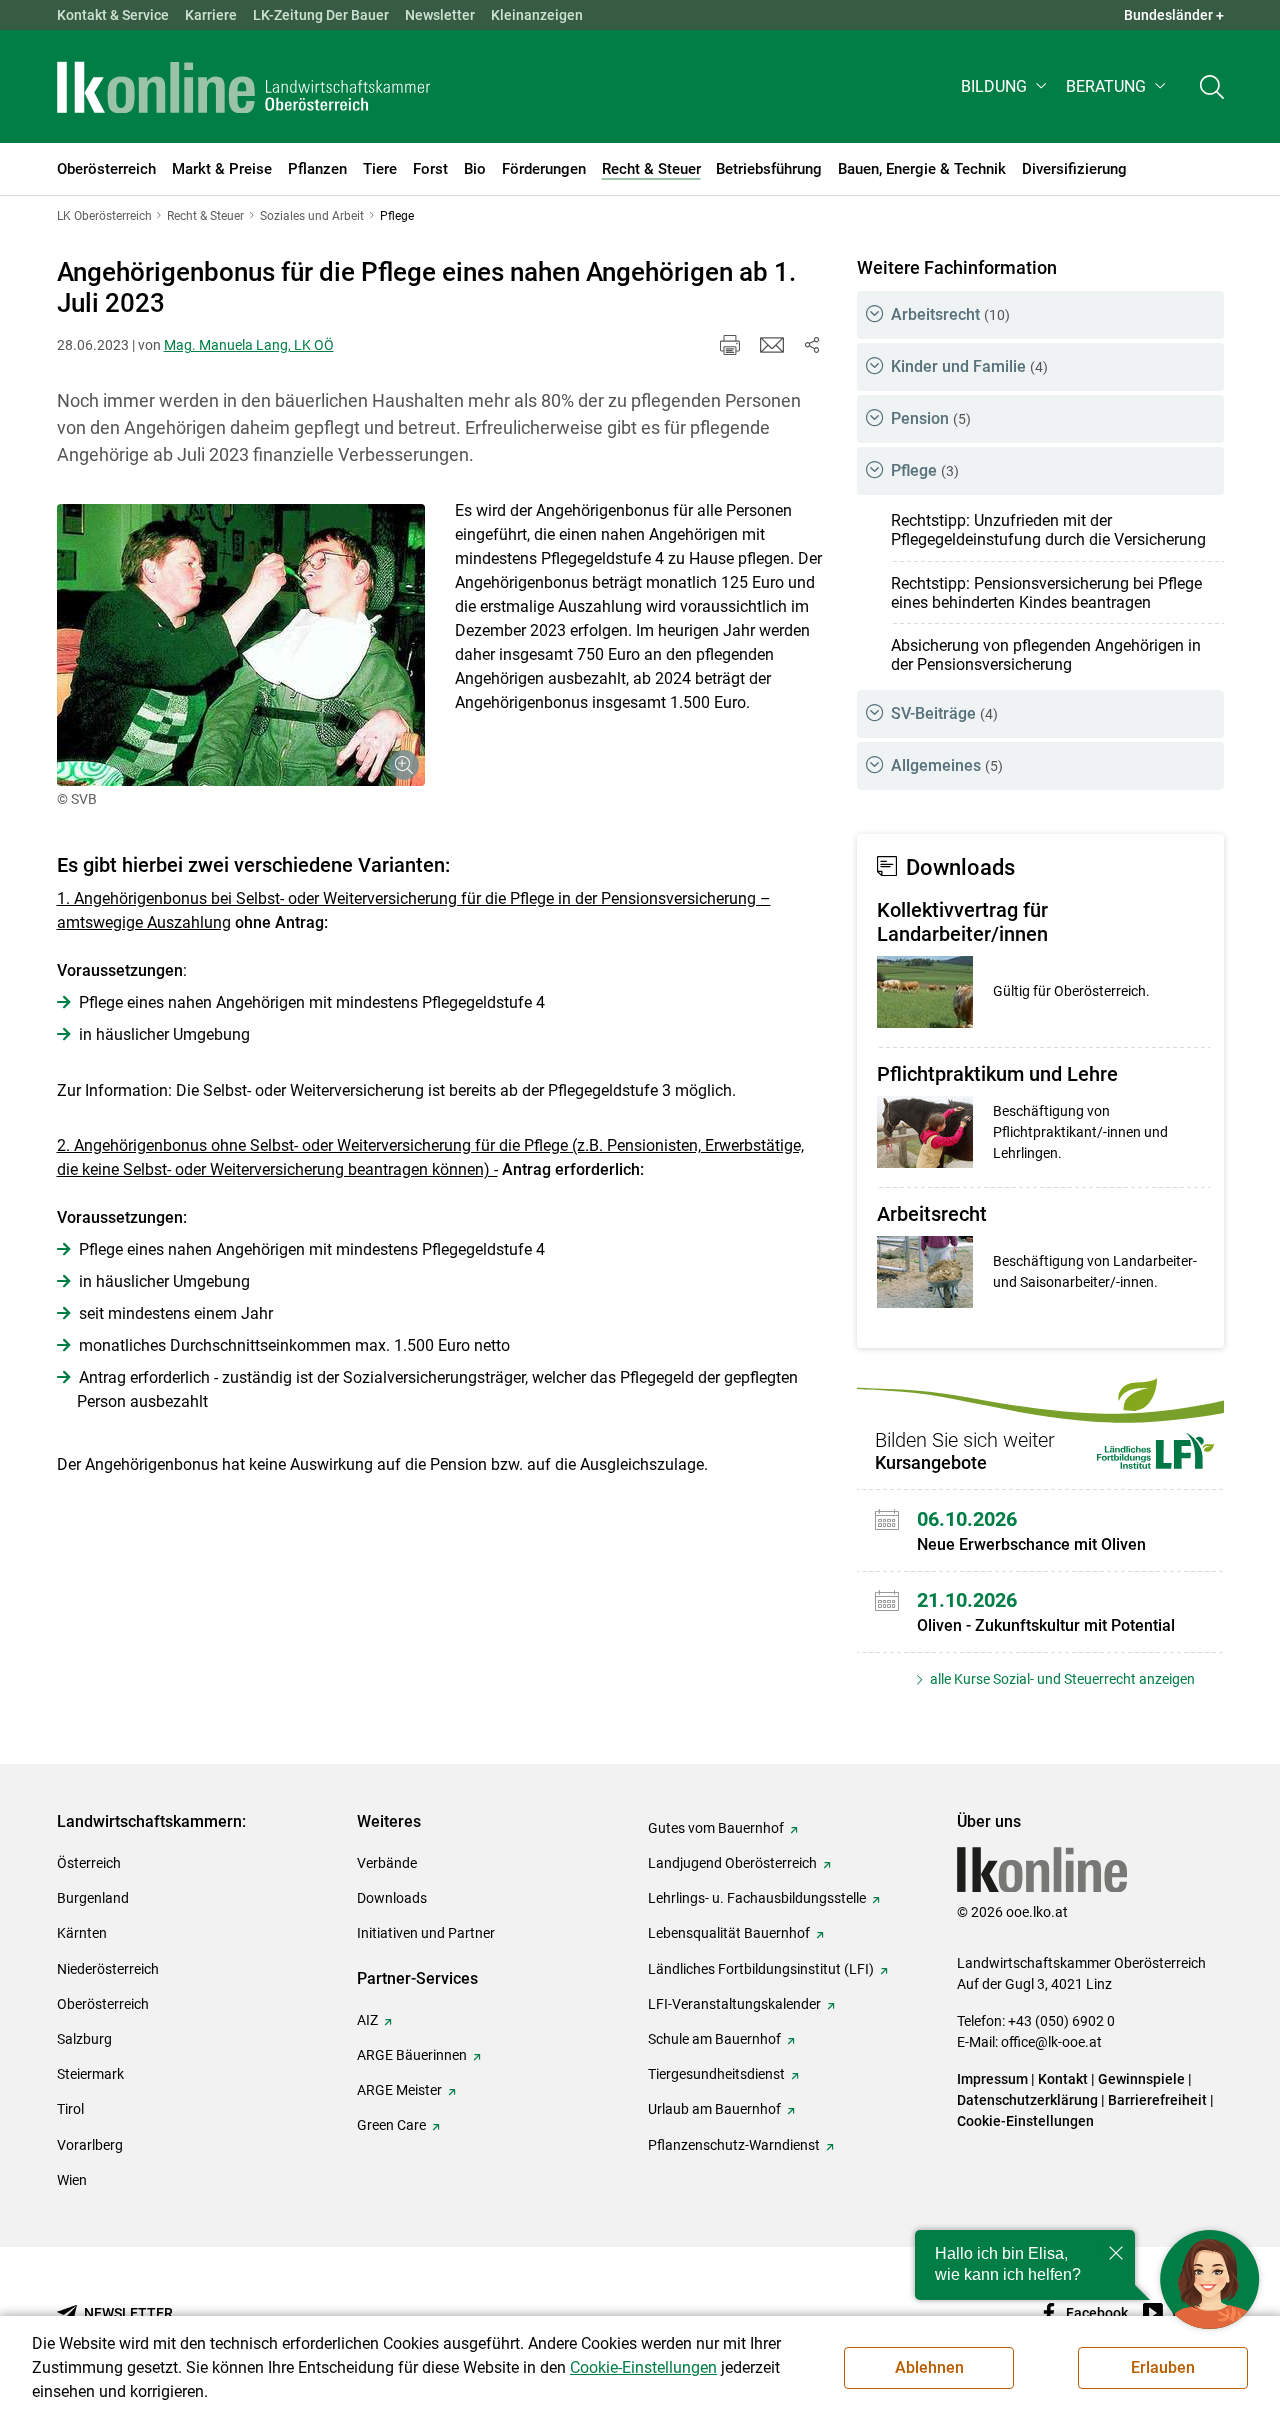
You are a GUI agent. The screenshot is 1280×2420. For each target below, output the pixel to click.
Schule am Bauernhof (714, 2039)
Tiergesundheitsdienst (716, 2074)
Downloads (392, 1898)
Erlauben (1163, 2367)
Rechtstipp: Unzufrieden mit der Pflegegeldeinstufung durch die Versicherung (1048, 530)
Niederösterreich (108, 1969)
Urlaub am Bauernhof (714, 2109)
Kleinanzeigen (537, 15)
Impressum (992, 2079)
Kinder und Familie (969, 366)
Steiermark (90, 2074)
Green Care (391, 2125)
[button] (1005, 86)
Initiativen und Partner (426, 1933)
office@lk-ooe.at (1051, 2042)
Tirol (70, 2109)
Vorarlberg (90, 2145)
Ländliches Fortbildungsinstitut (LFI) (761, 1969)
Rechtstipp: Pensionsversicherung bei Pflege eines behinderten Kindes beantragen (1046, 593)
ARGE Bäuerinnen (412, 2055)
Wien (72, 2180)
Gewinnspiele (1141, 2079)
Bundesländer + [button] (1174, 15)
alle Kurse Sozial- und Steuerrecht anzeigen (1061, 1679)
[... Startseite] (244, 87)
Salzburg (84, 2039)
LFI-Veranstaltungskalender (734, 2004)
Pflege (925, 470)
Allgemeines (947, 765)
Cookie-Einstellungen (1025, 2121)
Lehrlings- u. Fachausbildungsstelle (757, 1898)
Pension (931, 418)
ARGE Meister (399, 2090)
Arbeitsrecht (950, 314)
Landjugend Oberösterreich (732, 1863)
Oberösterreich (103, 2004)
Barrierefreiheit (1157, 2100)
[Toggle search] (1212, 86)
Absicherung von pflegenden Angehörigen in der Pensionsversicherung (1046, 655)
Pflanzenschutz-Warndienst (734, 2145)
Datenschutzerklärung (1027, 2100)
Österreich (89, 1863)
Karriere (211, 15)
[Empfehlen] (772, 345)
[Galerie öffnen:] (241, 645)
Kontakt (1063, 2079)
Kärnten (82, 1933)
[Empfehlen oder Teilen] (812, 345)
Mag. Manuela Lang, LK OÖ (249, 345)
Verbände (387, 1863)
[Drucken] (730, 345)
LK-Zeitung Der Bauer (321, 15)
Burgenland (93, 1898)
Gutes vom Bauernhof (716, 1828)
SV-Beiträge (944, 713)
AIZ (367, 2020)
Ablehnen (929, 2367)
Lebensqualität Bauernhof (729, 1933)
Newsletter (440, 15)
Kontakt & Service (113, 15)
